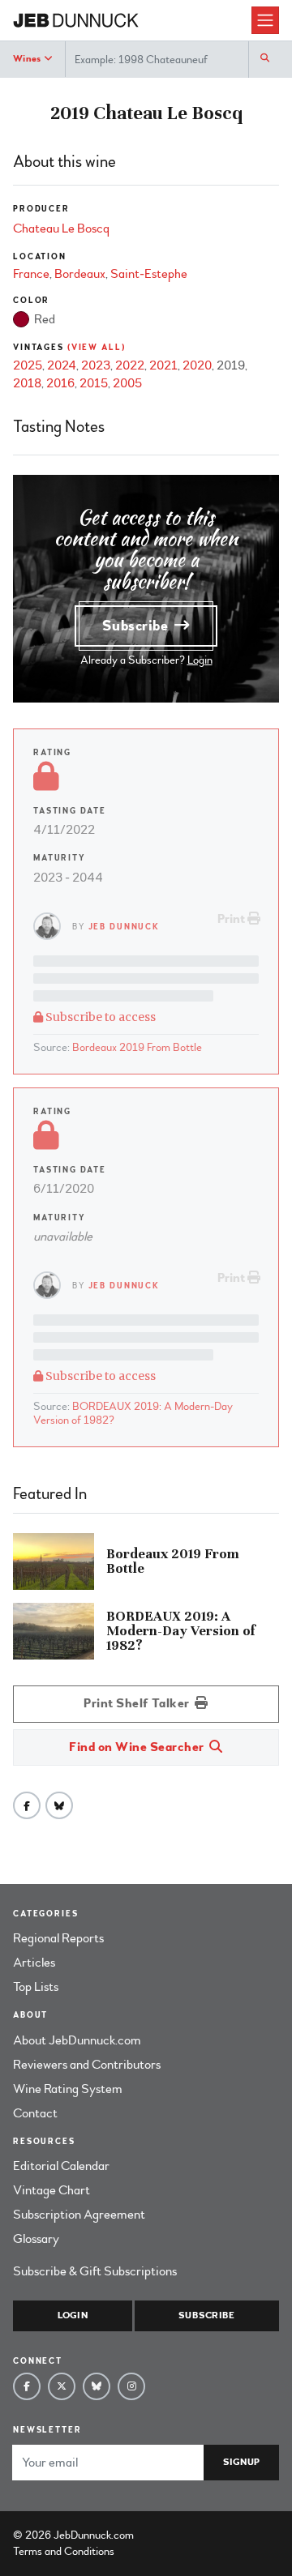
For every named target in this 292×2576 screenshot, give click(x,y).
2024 (62, 365)
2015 (94, 383)
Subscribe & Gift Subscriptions (95, 2271)
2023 (96, 365)
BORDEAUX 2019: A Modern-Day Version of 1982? (133, 1413)
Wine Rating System (68, 2089)
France (31, 274)
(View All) (97, 347)
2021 (163, 365)
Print (232, 919)
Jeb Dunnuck (125, 927)
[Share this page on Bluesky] (59, 1805)
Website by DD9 (179, 2535)
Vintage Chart (52, 2190)
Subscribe (137, 626)
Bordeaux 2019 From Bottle (137, 1047)
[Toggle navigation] (265, 20)
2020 (197, 365)
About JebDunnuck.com (77, 2040)
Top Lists (36, 1987)
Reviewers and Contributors (87, 2065)
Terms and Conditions (64, 2551)
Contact (35, 2113)
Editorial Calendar (61, 2166)
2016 (60, 383)
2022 (130, 365)
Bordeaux (80, 274)
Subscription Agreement (79, 2215)
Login (200, 660)
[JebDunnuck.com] (132, 21)
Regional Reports (58, 1938)
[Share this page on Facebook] (27, 1805)
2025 (28, 365)
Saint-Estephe (149, 274)
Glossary (36, 2239)
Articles (34, 1963)
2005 (127, 383)
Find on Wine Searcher (138, 1747)
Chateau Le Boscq (61, 229)
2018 (27, 383)
